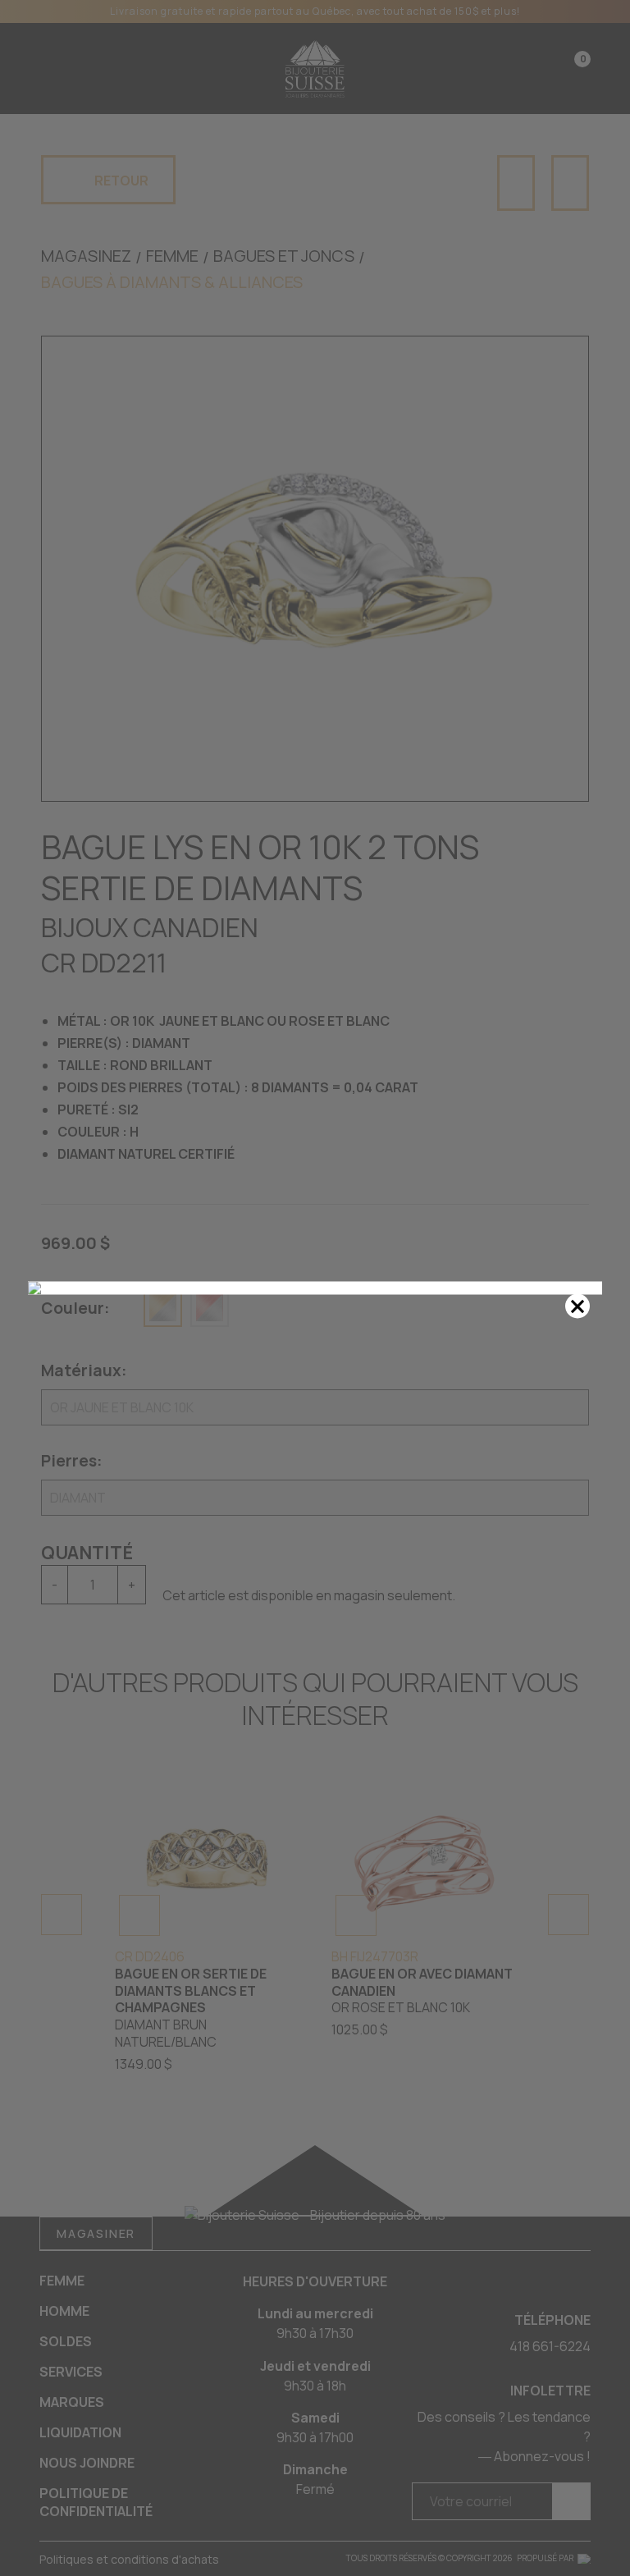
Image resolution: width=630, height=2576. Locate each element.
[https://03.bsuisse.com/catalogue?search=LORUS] (315, 1288)
